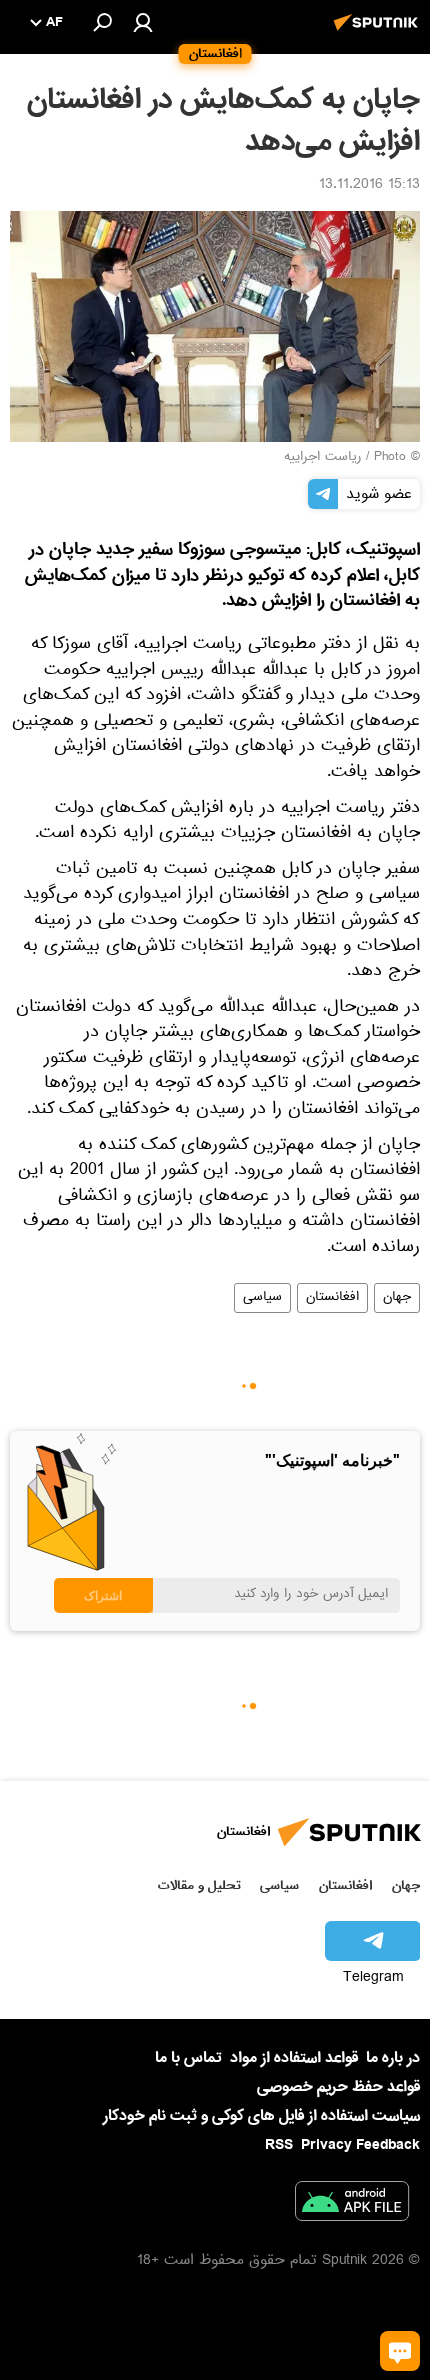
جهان (397, 1298)
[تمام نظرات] (400, 2351)
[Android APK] (352, 2205)
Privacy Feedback (360, 2145)
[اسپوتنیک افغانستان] (379, 33)
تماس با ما (188, 2058)
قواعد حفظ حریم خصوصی (338, 2087)
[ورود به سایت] (143, 22)
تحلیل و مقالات (199, 1885)
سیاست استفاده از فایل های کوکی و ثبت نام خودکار (261, 2116)
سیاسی (262, 1298)
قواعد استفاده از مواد (294, 2058)
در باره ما (393, 2058)
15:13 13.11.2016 (369, 186)
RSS (279, 2145)
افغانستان (332, 1298)
